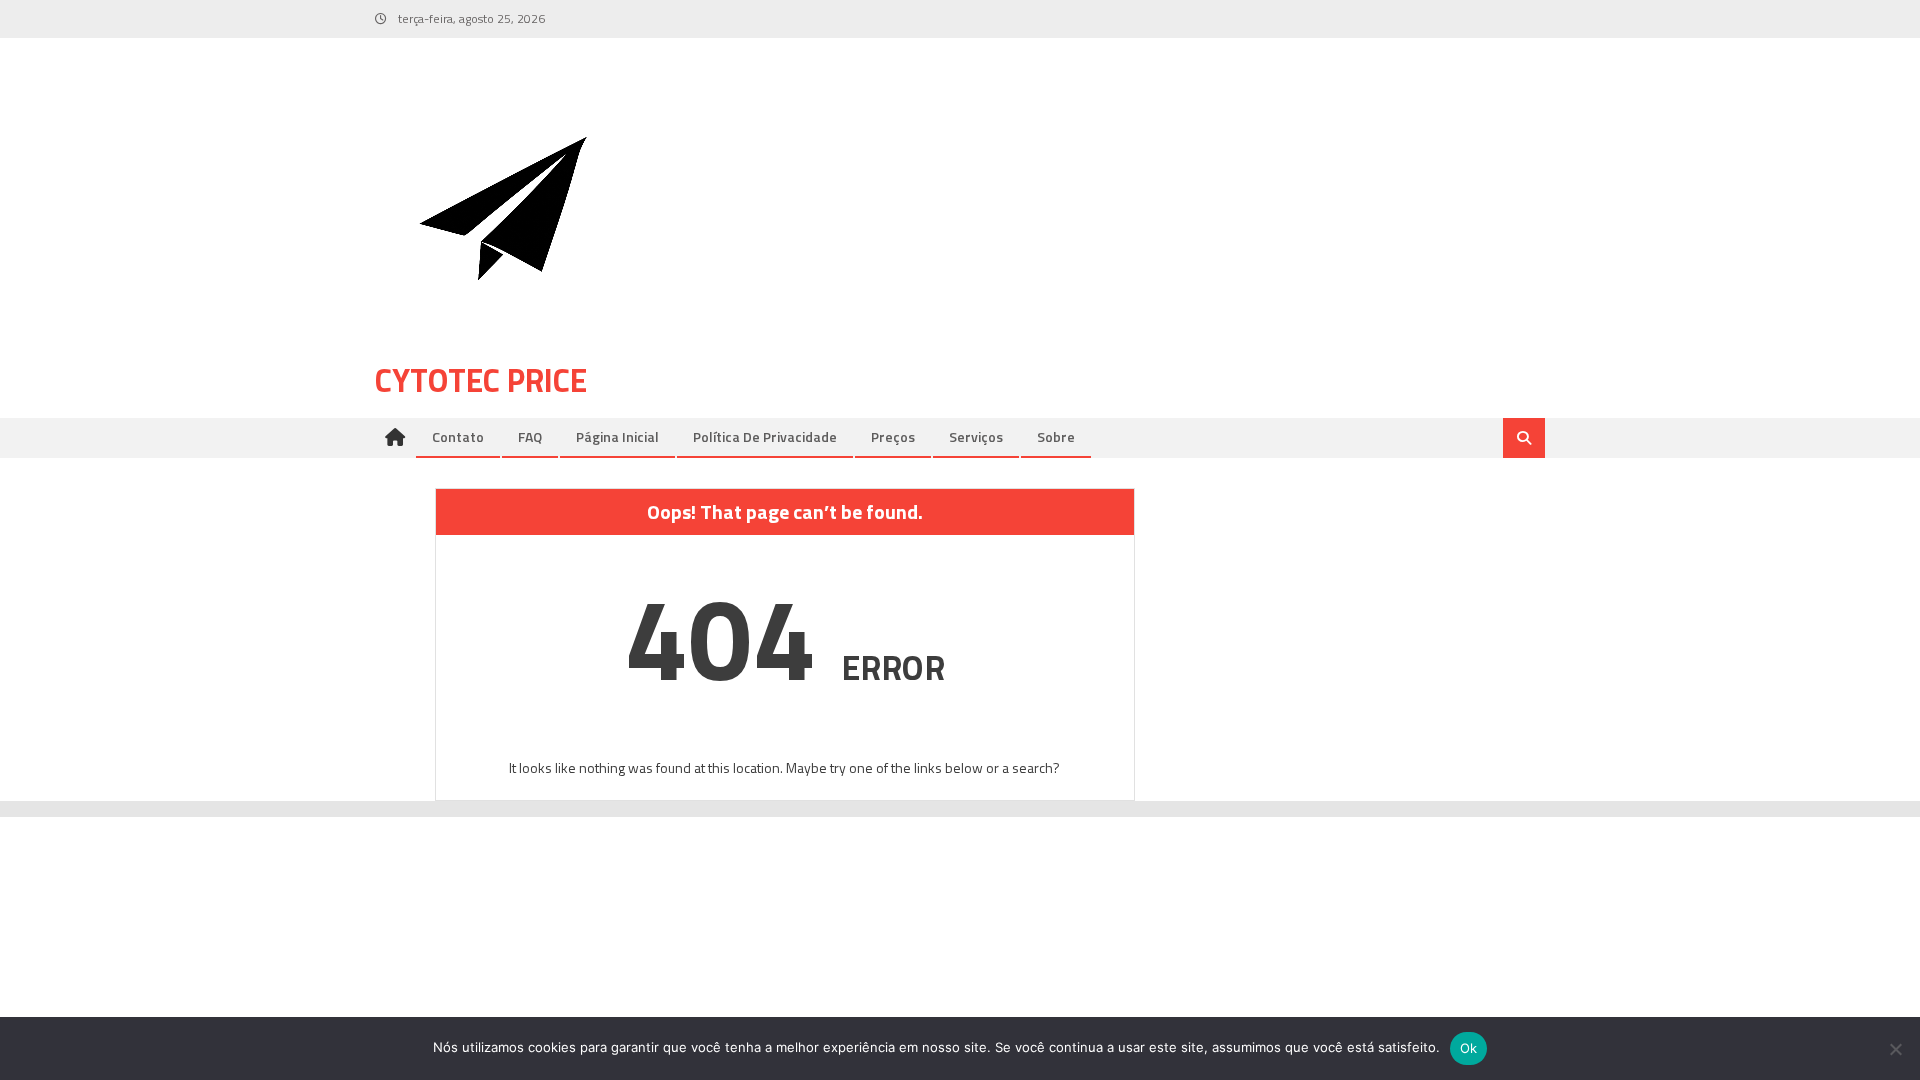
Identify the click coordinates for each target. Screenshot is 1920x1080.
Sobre (1056, 436)
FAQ (530, 436)
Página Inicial (617, 436)
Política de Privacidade (765, 436)
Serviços (976, 436)
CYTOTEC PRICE (481, 380)
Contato (458, 436)
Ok (1469, 1048)
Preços (893, 436)
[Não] (1895, 1049)
